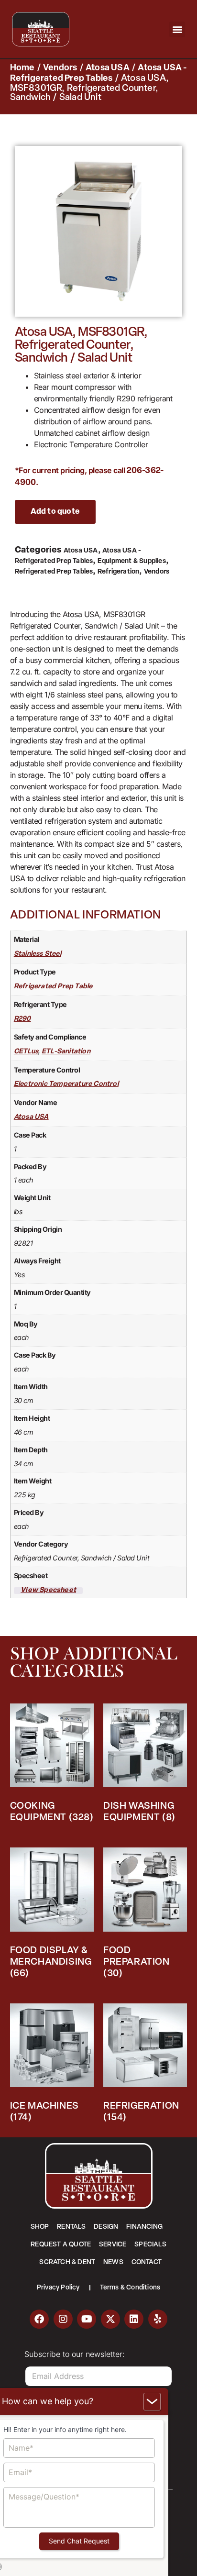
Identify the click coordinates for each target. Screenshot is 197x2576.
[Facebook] (39, 2319)
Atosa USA (108, 68)
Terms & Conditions (130, 2288)
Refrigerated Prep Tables (54, 572)
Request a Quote (61, 2245)
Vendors (60, 68)
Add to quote (55, 512)
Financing (144, 2227)
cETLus (26, 1052)
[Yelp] (158, 2319)
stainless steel (38, 954)
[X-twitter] (110, 2319)
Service (113, 2245)
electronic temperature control (66, 1084)
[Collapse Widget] (152, 2402)
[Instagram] (63, 2319)
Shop (40, 2227)
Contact (147, 2262)
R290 (22, 1019)
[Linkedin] (134, 2319)
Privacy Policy (58, 2288)
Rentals (71, 2227)
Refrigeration (119, 572)
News (113, 2262)
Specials (150, 2245)
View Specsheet (48, 1591)
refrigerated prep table (53, 987)
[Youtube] (87, 2319)
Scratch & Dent (67, 2262)
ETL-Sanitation (66, 1052)
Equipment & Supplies (132, 561)
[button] (177, 29)
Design (106, 2227)
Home (22, 68)
